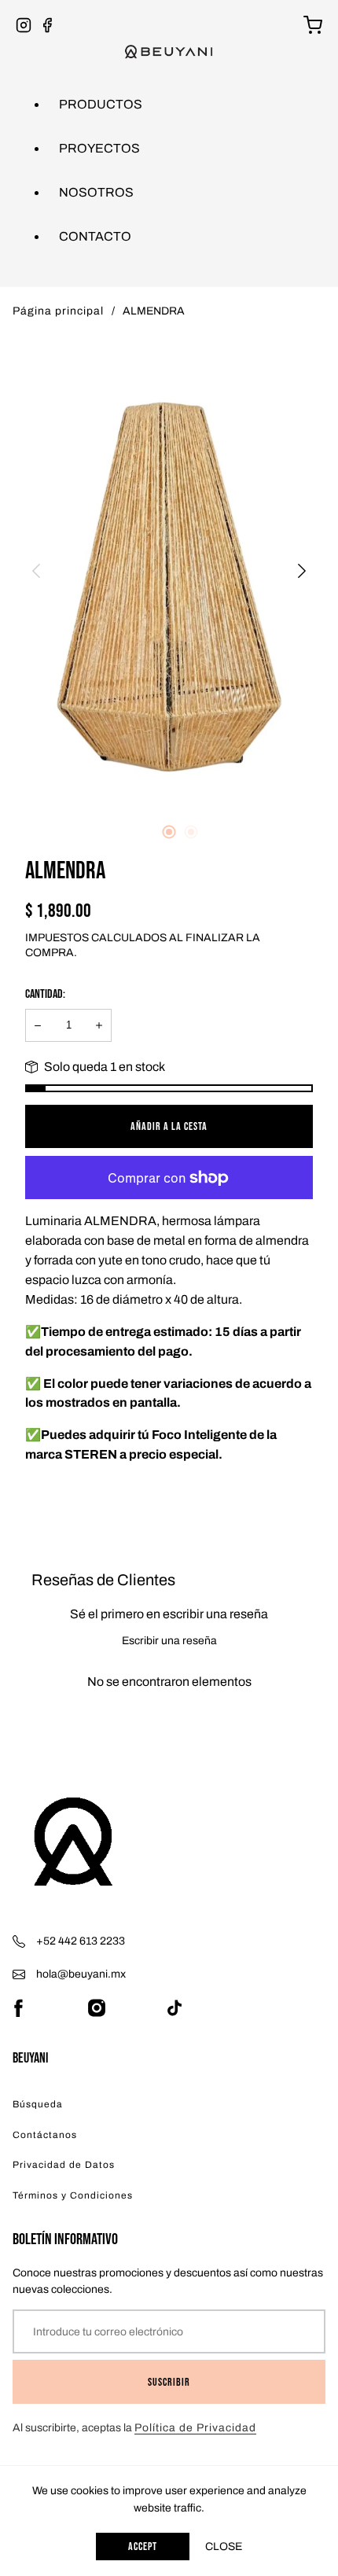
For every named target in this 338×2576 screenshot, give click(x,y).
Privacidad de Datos (64, 2165)
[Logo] (169, 1847)
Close (224, 2547)
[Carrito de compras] (313, 25)
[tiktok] (175, 2008)
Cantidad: (45, 994)
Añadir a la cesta (169, 1126)
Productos (101, 104)
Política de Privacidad (195, 2428)
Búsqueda (38, 2104)
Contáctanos (45, 2135)
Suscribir (169, 2382)
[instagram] (97, 2008)
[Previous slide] (36, 571)
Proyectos (99, 148)
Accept (143, 2547)
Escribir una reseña (169, 1641)
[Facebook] (47, 25)
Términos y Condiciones (73, 2195)
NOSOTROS (96, 192)
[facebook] (18, 2008)
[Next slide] (302, 571)
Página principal (58, 311)
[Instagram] (24, 25)
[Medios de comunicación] (169, 570)
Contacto (95, 236)
